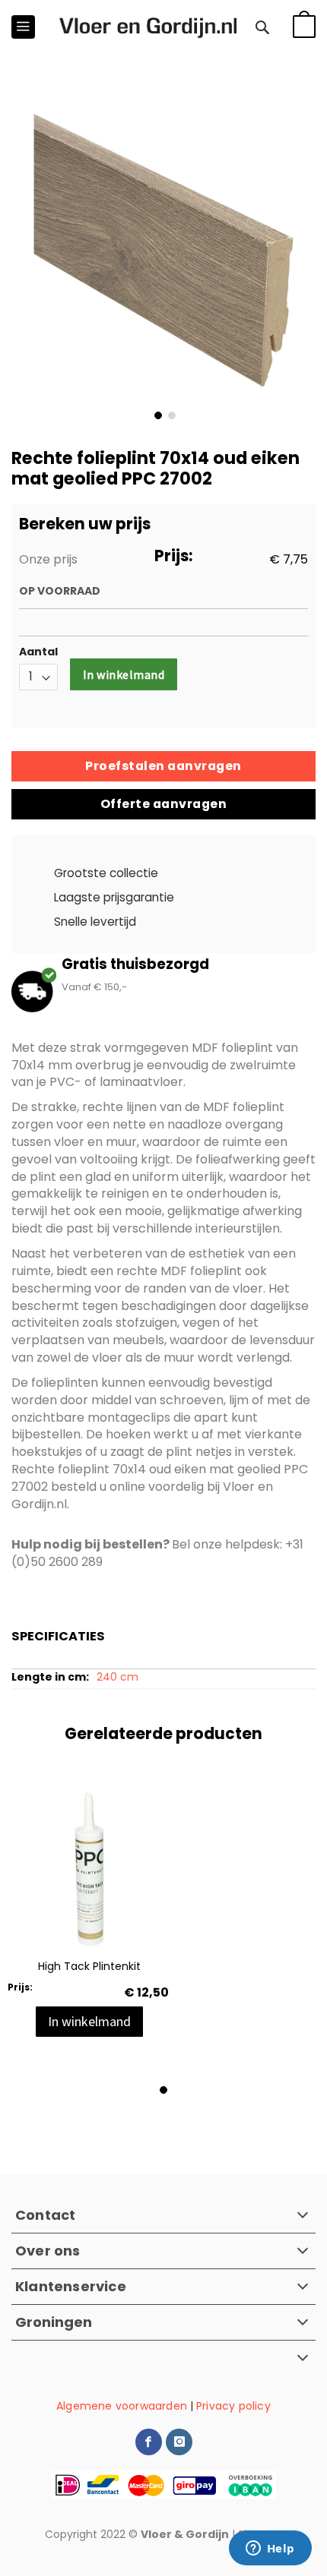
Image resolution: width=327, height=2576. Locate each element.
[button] (157, 414)
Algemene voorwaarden (122, 2406)
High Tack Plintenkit (89, 1966)
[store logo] (148, 27)
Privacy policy (233, 2406)
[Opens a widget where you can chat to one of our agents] (270, 2549)
